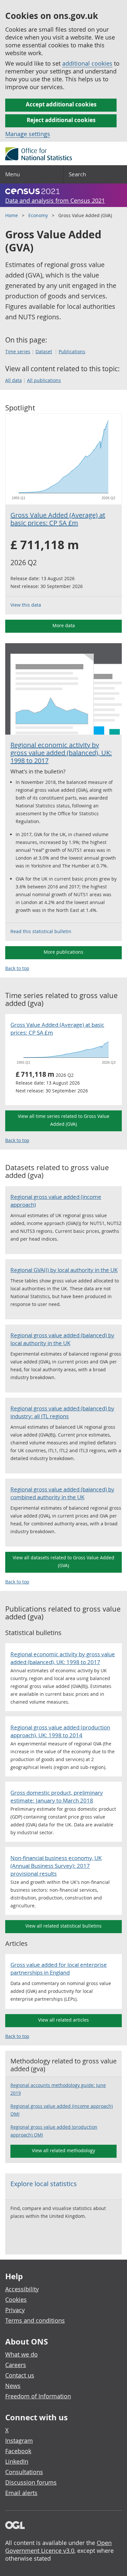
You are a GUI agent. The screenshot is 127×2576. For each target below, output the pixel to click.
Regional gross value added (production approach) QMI (54, 2131)
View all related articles (63, 2020)
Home (12, 215)
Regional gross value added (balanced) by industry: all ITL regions (62, 1412)
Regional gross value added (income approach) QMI (62, 2110)
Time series (18, 351)
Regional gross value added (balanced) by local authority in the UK (62, 1339)
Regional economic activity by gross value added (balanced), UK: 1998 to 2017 (61, 753)
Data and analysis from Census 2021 (55, 200)
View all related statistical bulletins (63, 1926)
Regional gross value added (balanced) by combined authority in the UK (62, 1493)
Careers (16, 2365)
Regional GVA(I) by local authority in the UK (64, 1270)
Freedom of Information (38, 2396)
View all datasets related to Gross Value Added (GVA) (63, 1561)
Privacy (15, 2310)
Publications (72, 351)
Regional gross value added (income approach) (56, 1201)
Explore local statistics (44, 2184)
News (13, 2386)
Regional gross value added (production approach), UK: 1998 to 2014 (60, 1731)
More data (64, 625)
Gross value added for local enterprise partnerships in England (59, 1969)
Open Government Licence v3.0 (58, 2547)
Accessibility (22, 2289)
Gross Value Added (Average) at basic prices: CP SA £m (58, 519)
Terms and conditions (35, 2320)
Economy (38, 215)
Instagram (19, 2441)
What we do (21, 2354)
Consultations (24, 2472)
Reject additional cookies (61, 120)
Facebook (18, 2451)
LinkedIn (17, 2461)
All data (14, 380)
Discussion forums (31, 2482)
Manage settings (28, 134)
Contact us (20, 2375)
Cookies (16, 2299)
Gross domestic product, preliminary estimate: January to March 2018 (57, 1797)
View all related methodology (63, 2150)
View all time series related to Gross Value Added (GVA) (64, 1120)
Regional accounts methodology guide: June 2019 (58, 2089)
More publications (63, 952)
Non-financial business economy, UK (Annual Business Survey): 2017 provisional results (56, 1866)
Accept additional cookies (61, 104)
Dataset (44, 351)
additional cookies (87, 63)
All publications (44, 380)
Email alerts (21, 2493)
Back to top (17, 968)
